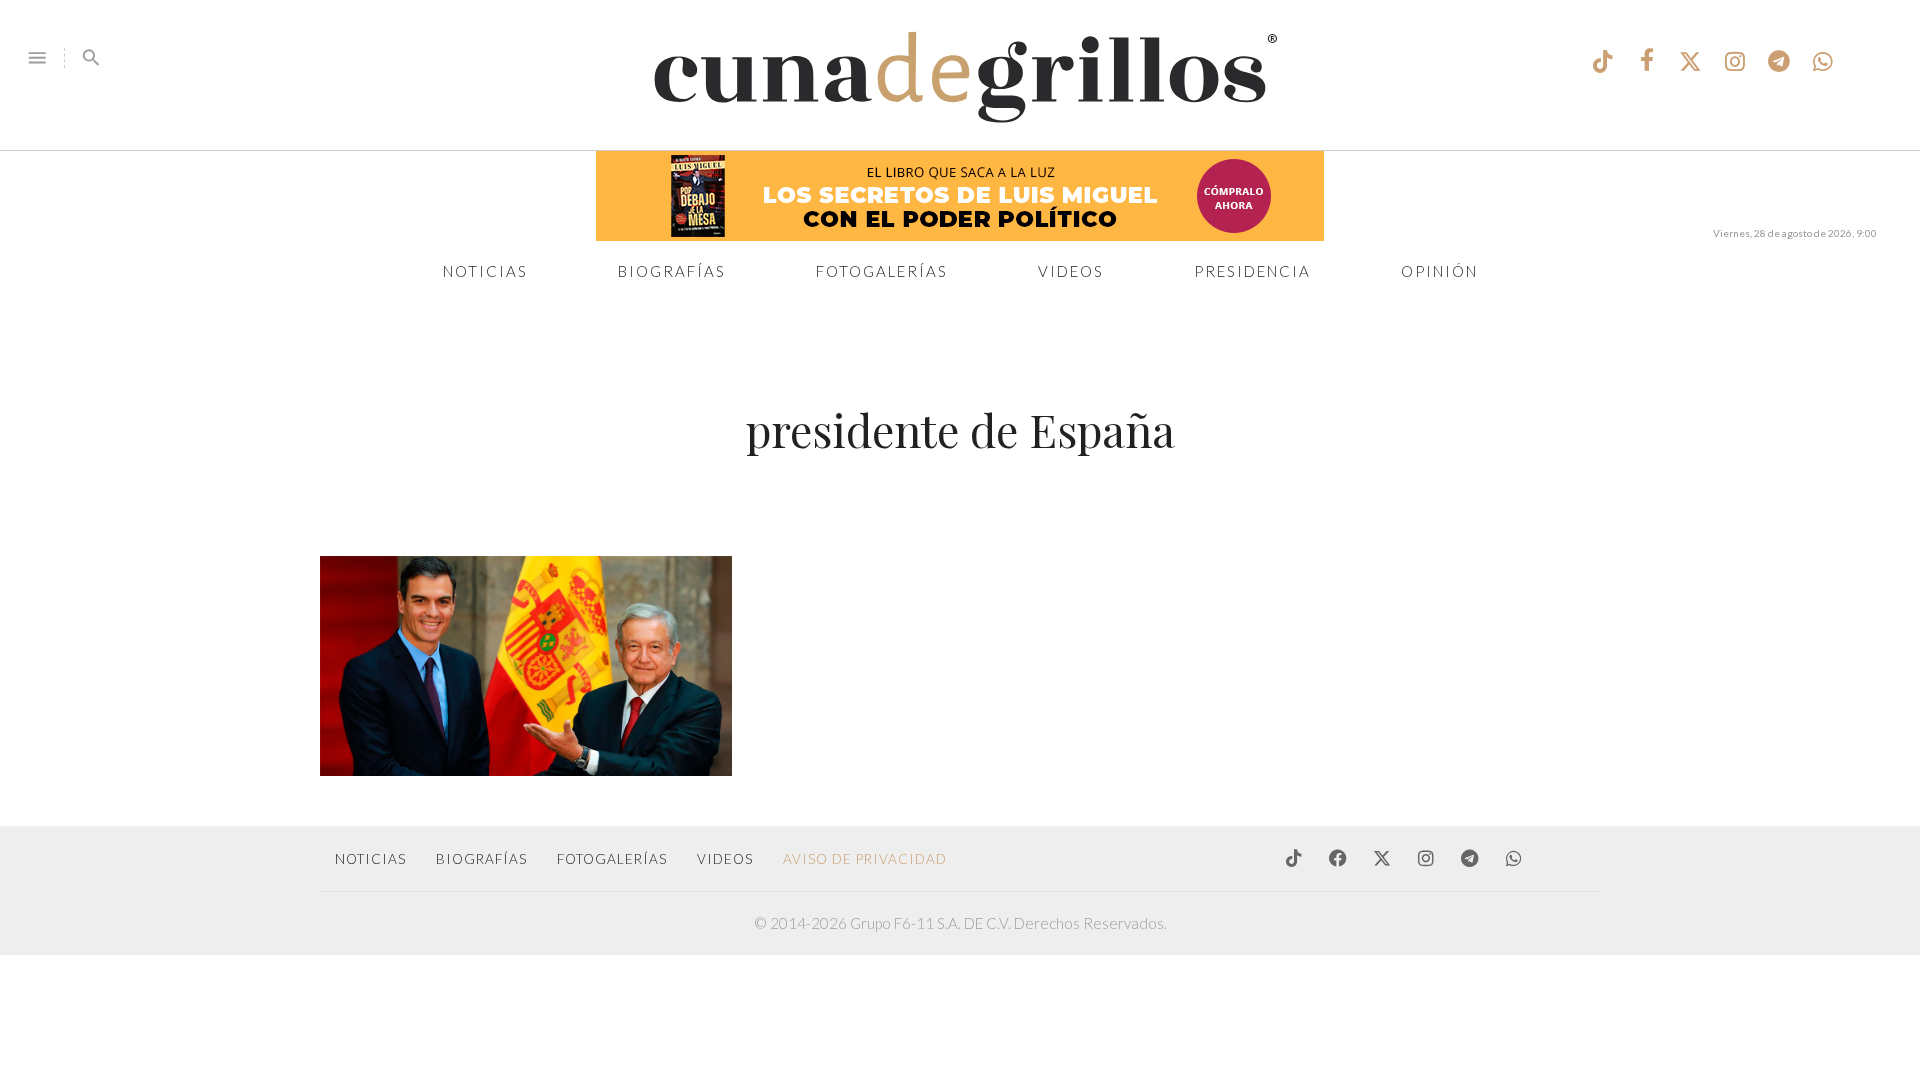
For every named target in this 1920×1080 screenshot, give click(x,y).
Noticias (485, 271)
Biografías (672, 271)
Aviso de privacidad (865, 859)
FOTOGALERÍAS (612, 859)
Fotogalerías (882, 271)
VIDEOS (725, 859)
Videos (1071, 271)
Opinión (1439, 271)
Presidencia (1252, 271)
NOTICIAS (370, 859)
